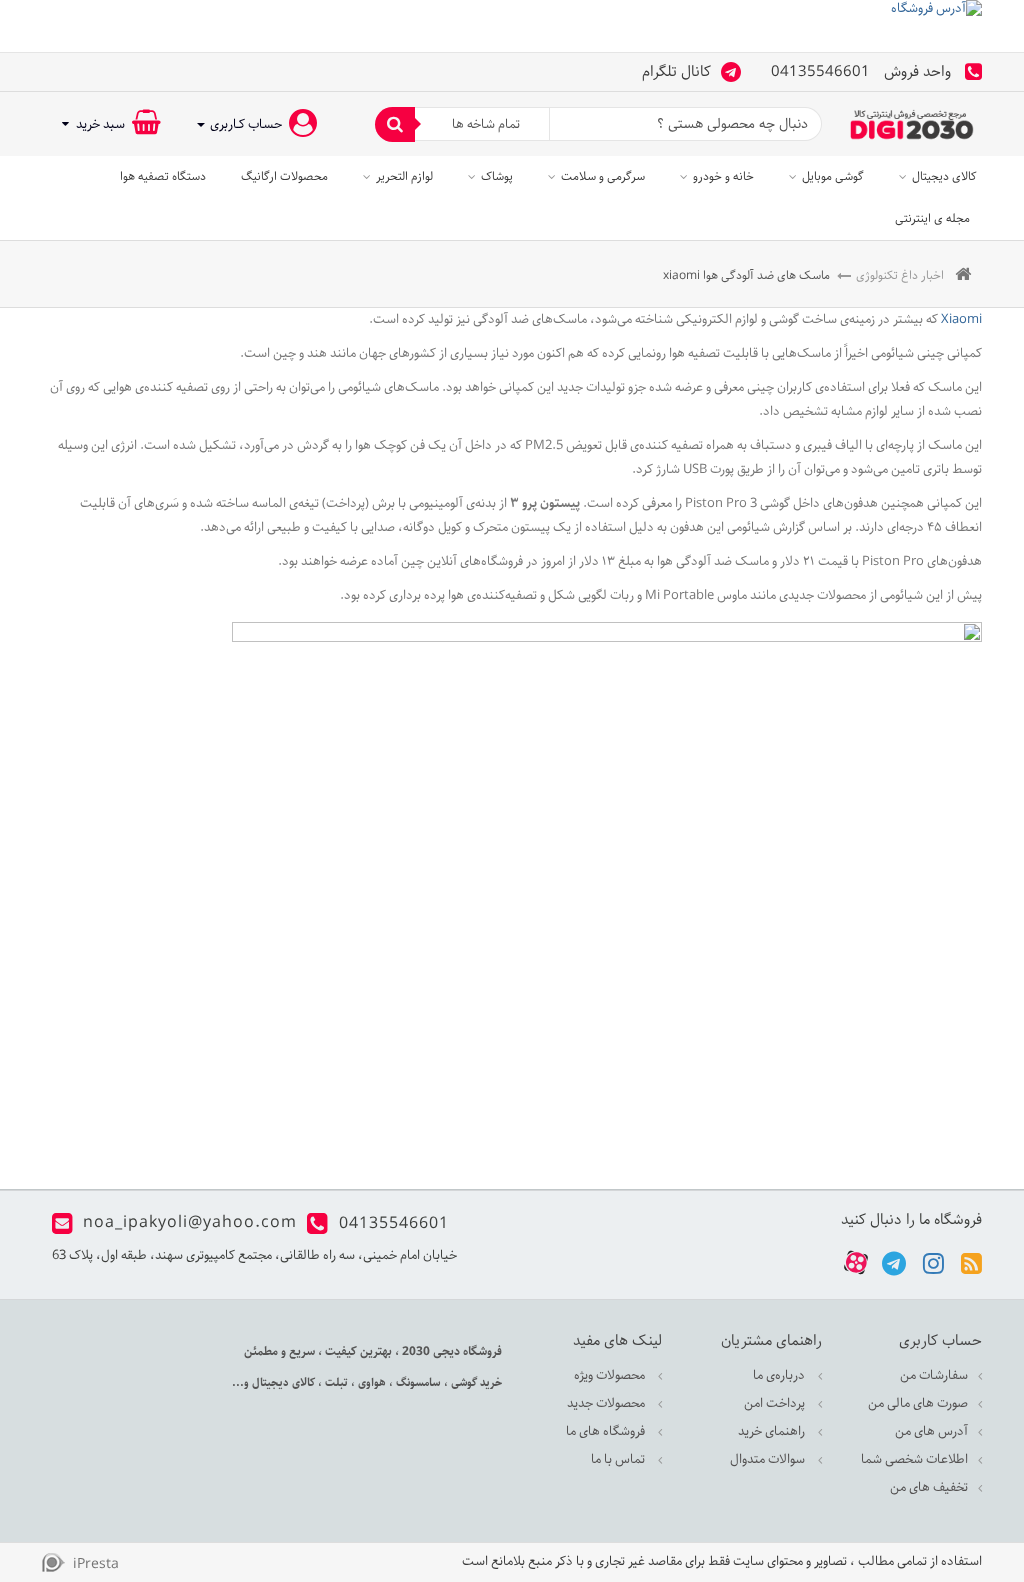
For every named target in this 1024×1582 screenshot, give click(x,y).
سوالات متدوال (769, 1459)
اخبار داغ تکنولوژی (900, 275)
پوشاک (497, 176)
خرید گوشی (475, 1382)
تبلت (335, 1382)
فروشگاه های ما (607, 1431)
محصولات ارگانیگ (284, 176)
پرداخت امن (776, 1403)
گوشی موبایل (833, 176)
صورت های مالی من (918, 1403)
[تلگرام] (894, 1262)
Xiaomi (960, 319)
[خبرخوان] (971, 1262)
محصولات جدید (607, 1403)
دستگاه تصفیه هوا (163, 176)
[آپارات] (856, 1263)
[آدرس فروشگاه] (512, 26)
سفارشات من (934, 1375)
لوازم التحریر (404, 176)
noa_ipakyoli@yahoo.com (190, 1223)
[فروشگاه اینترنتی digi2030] (912, 124)
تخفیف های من (929, 1487)
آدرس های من (931, 1431)
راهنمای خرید (773, 1431)
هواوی (370, 1382)
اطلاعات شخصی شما (914, 1459)
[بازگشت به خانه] (963, 275)
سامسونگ (417, 1382)
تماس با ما (619, 1459)
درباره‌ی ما (780, 1375)
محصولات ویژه (611, 1375)
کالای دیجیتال (944, 176)
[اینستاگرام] (933, 1262)
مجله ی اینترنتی (932, 218)
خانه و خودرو (723, 176)
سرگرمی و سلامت (603, 176)
